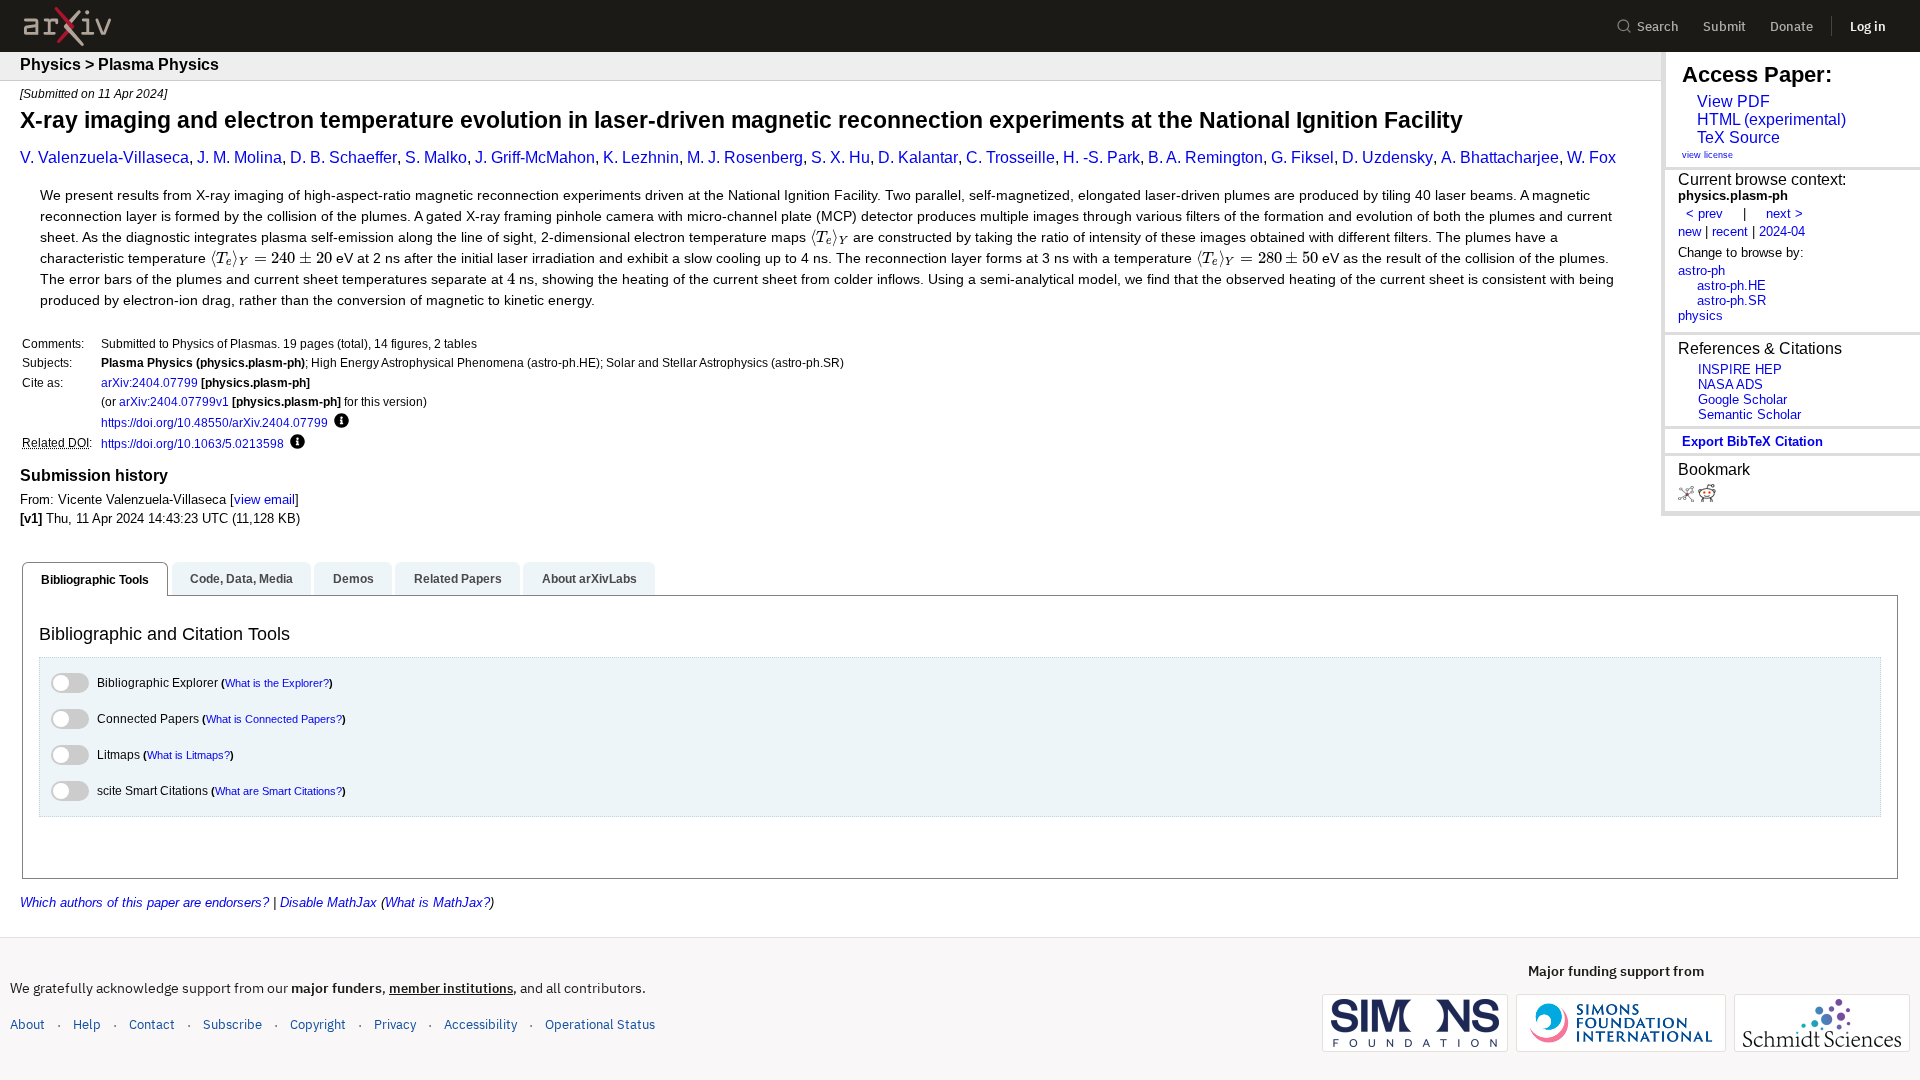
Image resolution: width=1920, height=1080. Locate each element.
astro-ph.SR (1731, 300)
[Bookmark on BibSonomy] (1688, 497)
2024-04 (1782, 231)
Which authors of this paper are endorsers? (144, 902)
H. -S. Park (1101, 157)
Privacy (395, 1024)
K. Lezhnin (641, 157)
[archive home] (67, 26)
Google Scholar (1742, 399)
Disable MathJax (328, 902)
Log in (1868, 26)
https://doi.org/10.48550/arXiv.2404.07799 (214, 422)
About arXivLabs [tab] (589, 579)
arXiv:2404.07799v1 (174, 401)
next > (1784, 213)
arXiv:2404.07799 (149, 382)
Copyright (318, 1024)
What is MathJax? (437, 902)
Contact (152, 1024)
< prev (1704, 213)
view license (1707, 155)
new (1689, 231)
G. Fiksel (1302, 157)
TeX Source (1738, 137)
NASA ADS (1730, 384)
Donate (1791, 26)
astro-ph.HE (1731, 285)
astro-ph (1701, 270)
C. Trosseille (1010, 157)
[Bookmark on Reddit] (1707, 497)
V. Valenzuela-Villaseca (104, 157)
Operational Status (600, 1024)
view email (264, 499)
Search (1658, 26)
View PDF (1733, 101)
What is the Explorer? (277, 683)
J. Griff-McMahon (535, 157)
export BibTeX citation (1752, 441)
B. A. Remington (1205, 157)
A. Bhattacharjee (1500, 157)
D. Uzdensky (1387, 157)
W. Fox (1591, 157)
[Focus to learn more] (338, 422)
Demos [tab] (353, 579)
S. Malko (436, 157)
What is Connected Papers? (274, 719)
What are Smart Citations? (278, 791)
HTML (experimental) (1771, 119)
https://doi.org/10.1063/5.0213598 (192, 443)
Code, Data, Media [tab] (241, 579)
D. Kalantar (918, 157)
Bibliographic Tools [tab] (95, 580)
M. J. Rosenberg (745, 157)
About (27, 1024)
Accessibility (480, 1024)
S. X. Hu (840, 157)
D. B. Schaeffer (343, 157)
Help (87, 1024)
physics (1700, 315)
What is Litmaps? (188, 755)
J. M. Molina (239, 157)
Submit (1724, 26)
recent (1730, 231)
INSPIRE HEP (1740, 369)
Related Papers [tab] (458, 579)
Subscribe (232, 1024)
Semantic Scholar (1749, 414)
